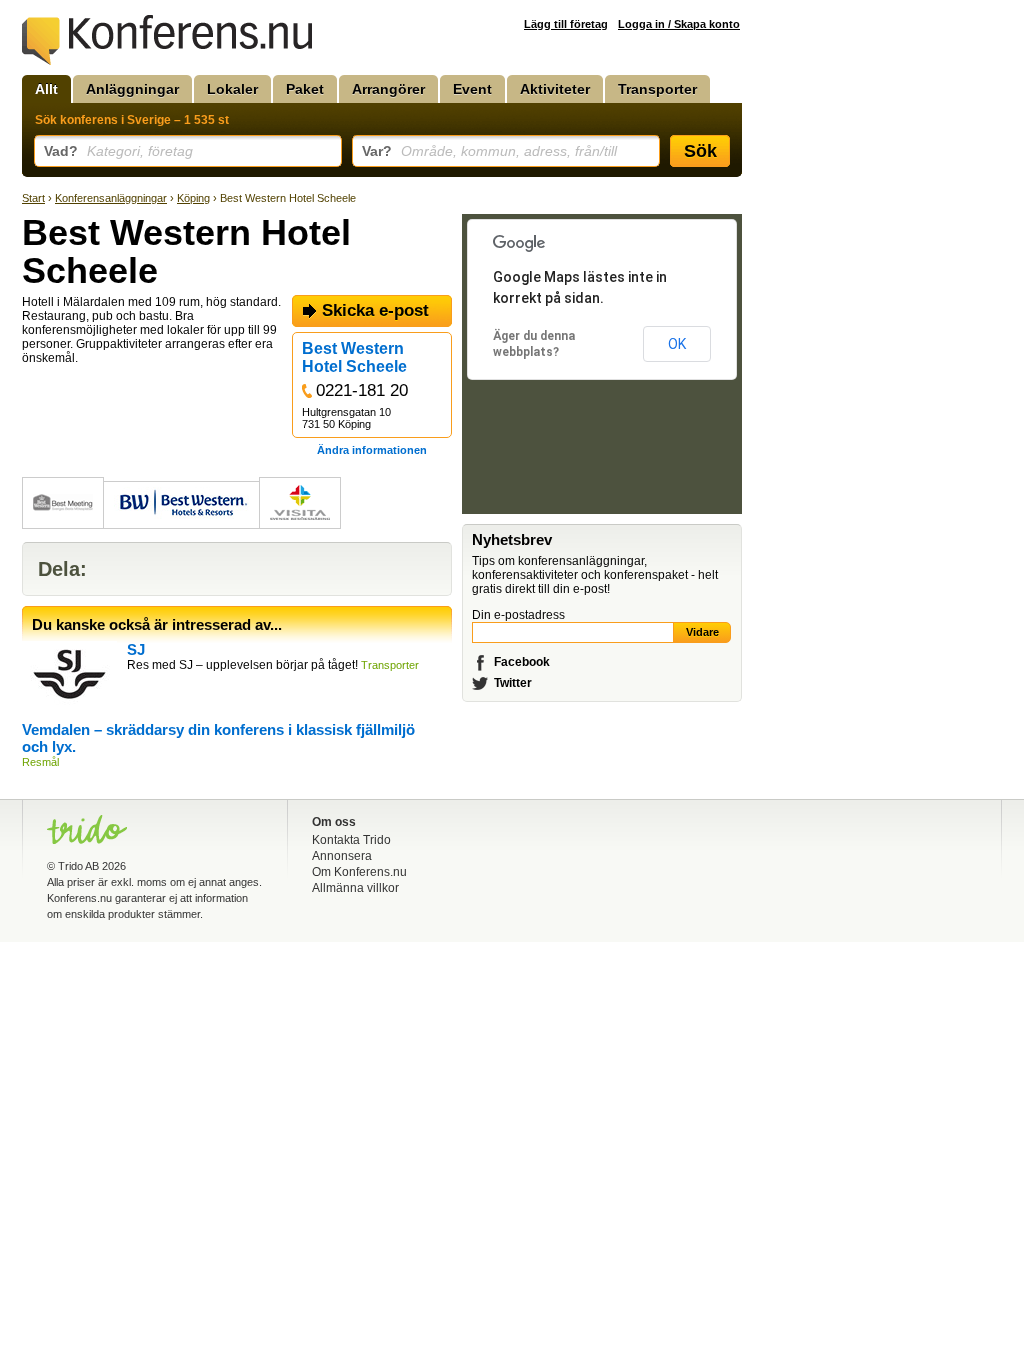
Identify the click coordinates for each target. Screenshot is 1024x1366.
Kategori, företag (118, 151)
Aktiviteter (555, 89)
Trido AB (78, 866)
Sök (700, 151)
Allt (46, 89)
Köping (193, 198)
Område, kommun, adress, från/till (489, 151)
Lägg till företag (566, 24)
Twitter (513, 683)
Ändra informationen (372, 450)
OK (677, 344)
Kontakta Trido (351, 840)
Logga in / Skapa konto (679, 24)
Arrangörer (388, 89)
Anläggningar (132, 89)
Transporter (657, 89)
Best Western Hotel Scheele (354, 357)
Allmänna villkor (355, 888)
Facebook (522, 662)
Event (472, 89)
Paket (305, 89)
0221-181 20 (362, 390)
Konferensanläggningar (111, 198)
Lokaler (232, 89)
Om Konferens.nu (359, 872)
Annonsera (342, 856)
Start (33, 198)
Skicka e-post (375, 310)
